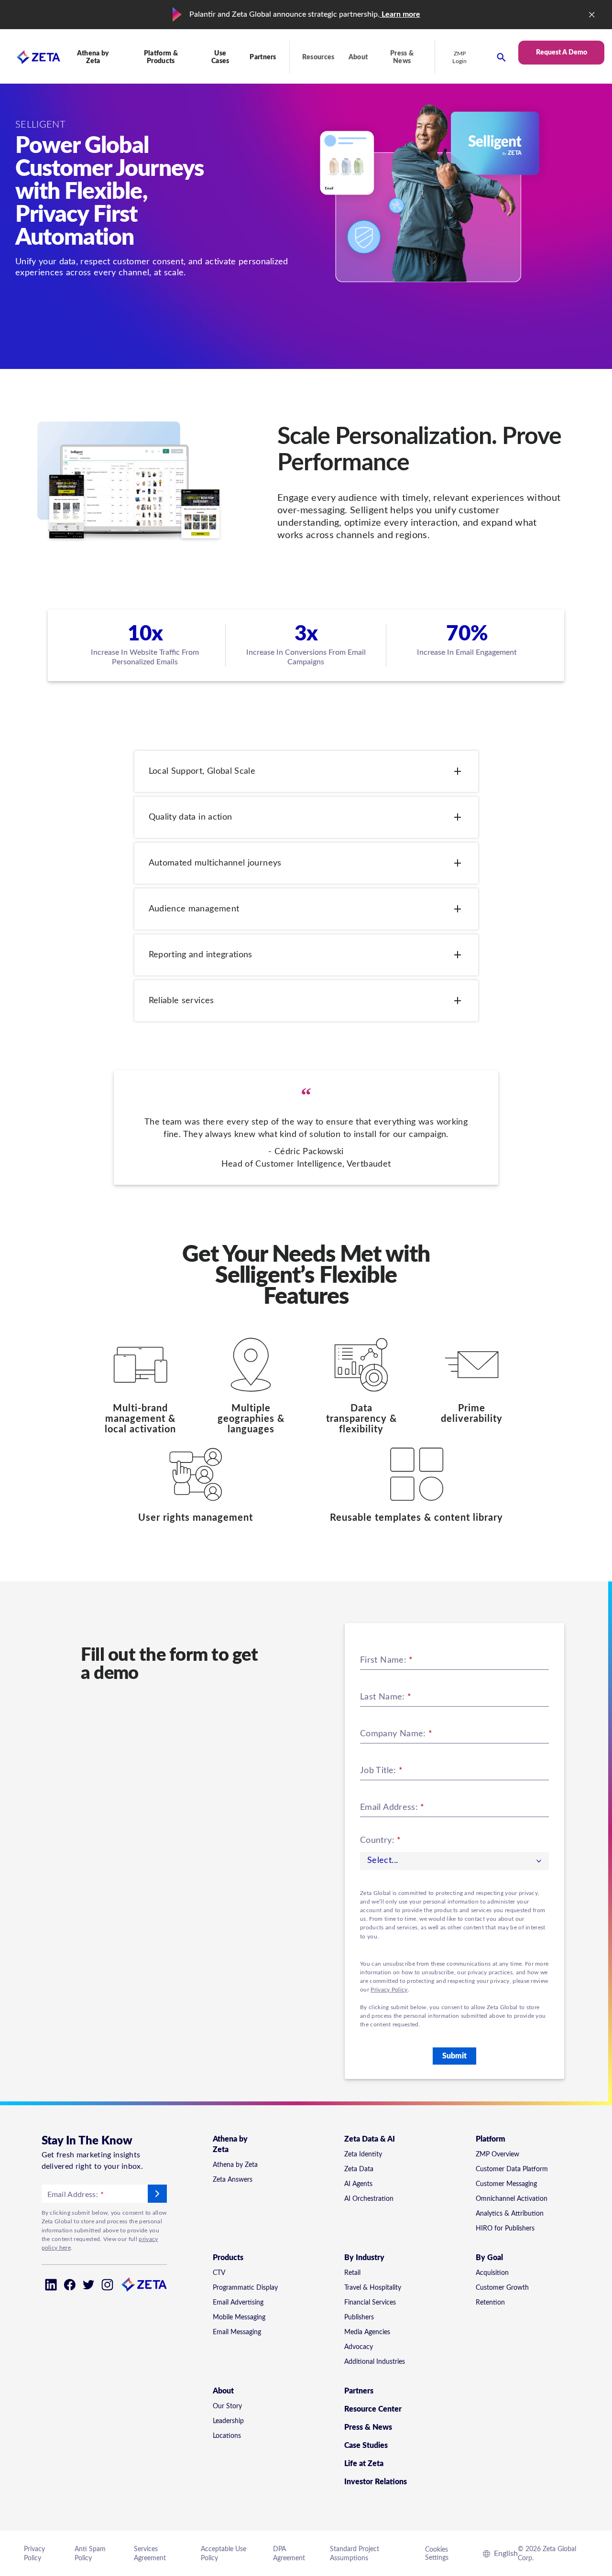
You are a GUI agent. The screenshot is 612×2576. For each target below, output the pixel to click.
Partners (263, 57)
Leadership (228, 2421)
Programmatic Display (245, 2288)
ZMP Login (460, 57)
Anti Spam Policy (90, 2554)
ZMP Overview (497, 2154)
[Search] (501, 57)
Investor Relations (376, 2482)
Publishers (359, 2317)
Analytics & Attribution (510, 2214)
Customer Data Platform (512, 2169)
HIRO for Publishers (505, 2229)
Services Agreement (150, 2554)
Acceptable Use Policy (224, 2554)
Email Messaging (237, 2332)
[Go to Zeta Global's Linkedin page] (51, 2285)
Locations (227, 2436)
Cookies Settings (437, 2554)
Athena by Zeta (235, 2165)
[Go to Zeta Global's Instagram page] (107, 2285)
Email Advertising (238, 2303)
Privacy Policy (389, 1990)
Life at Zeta (364, 2464)
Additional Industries (375, 2362)
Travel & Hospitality (373, 2288)
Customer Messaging (506, 2184)
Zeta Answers (233, 2180)
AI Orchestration (369, 2199)
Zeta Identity (363, 2154)
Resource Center (373, 2409)
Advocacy (359, 2347)
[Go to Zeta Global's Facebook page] (70, 2285)
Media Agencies (367, 2332)
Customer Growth (502, 2288)
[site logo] (30, 57)
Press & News (402, 57)
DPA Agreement (289, 2554)
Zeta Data (359, 2169)
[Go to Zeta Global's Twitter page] (89, 2285)
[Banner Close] (592, 15)
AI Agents (358, 2184)
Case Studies (366, 2446)
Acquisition (492, 2273)
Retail (352, 2273)
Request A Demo (562, 53)
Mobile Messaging (239, 2317)
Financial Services (370, 2303)
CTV (219, 2273)
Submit (454, 2056)
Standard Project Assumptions (355, 2554)
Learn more (400, 14)
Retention (490, 2303)
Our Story (227, 2406)
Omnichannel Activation (512, 2199)
